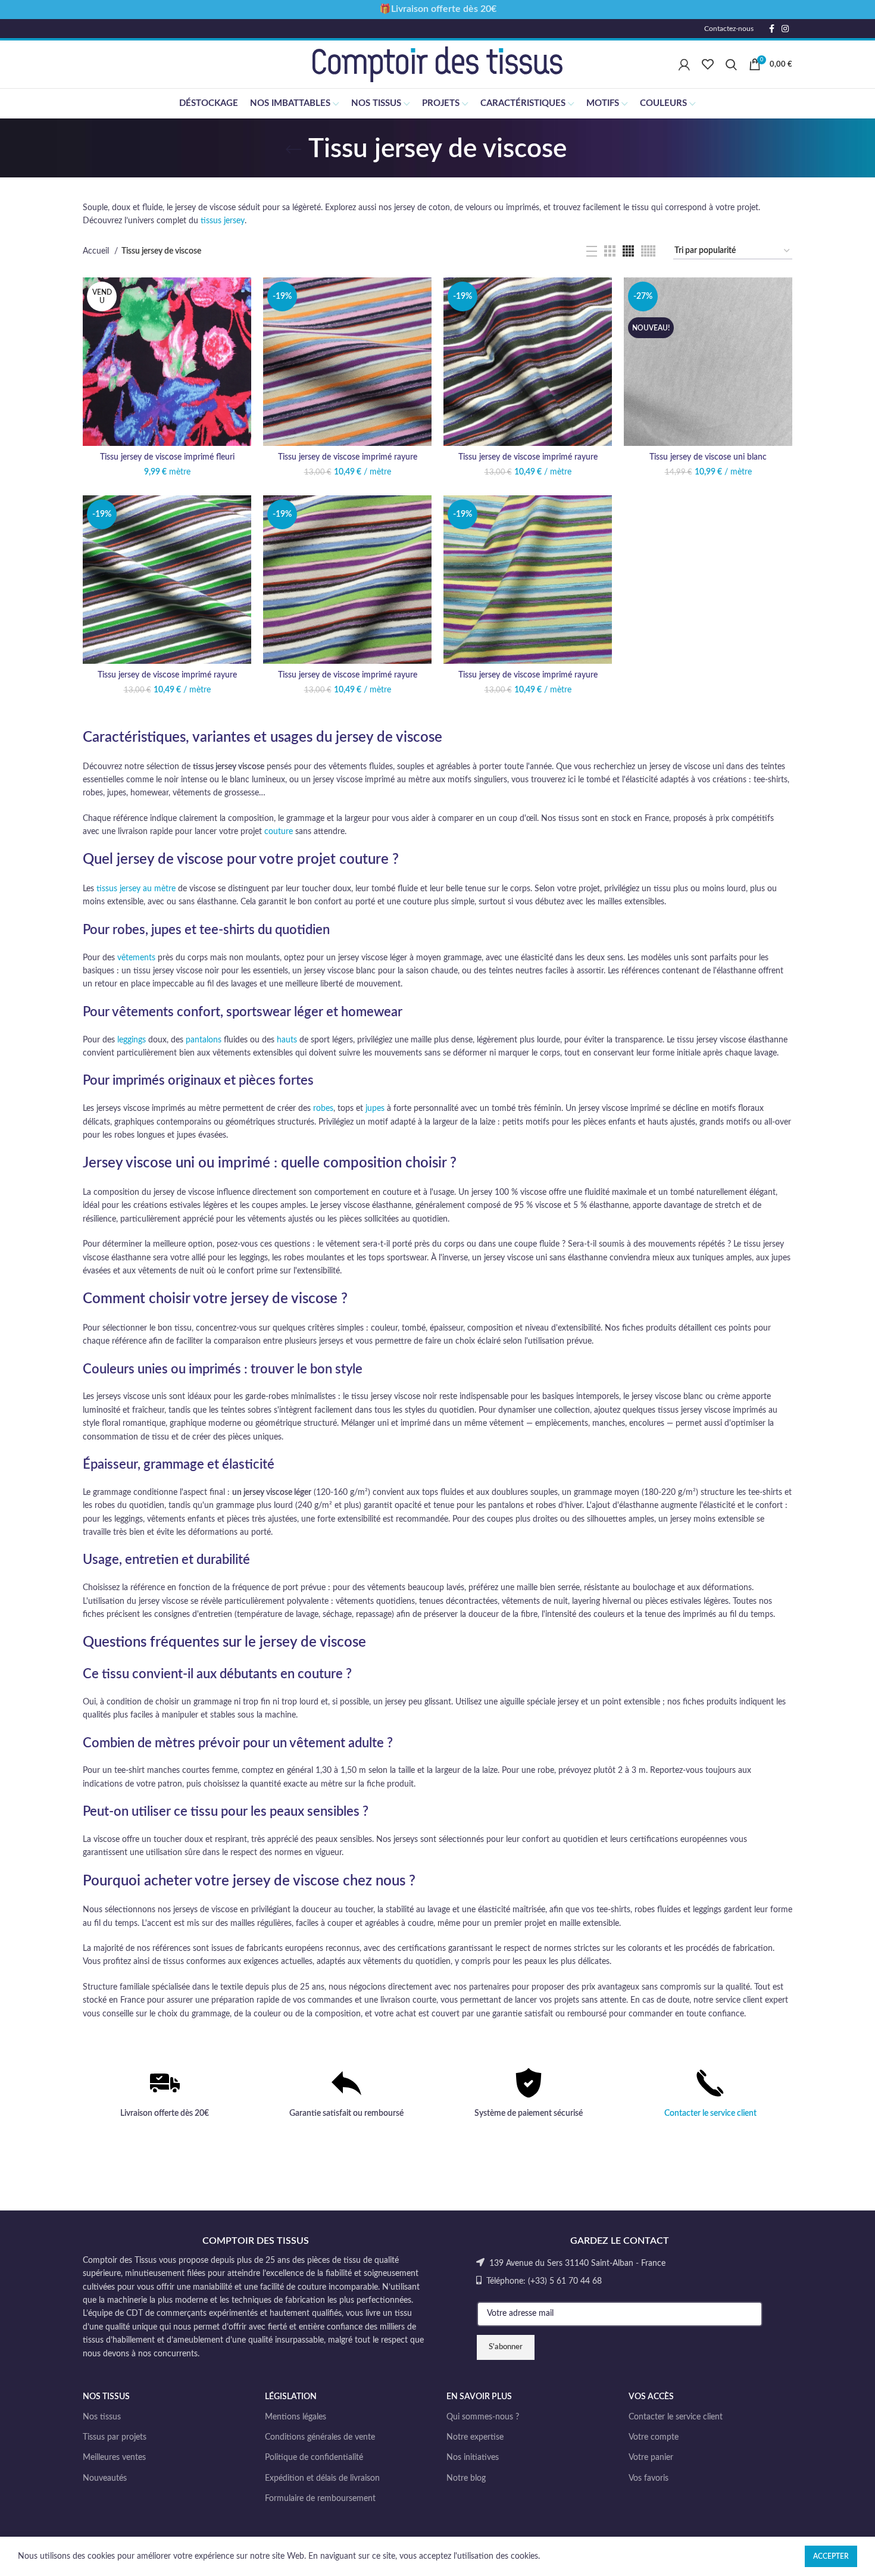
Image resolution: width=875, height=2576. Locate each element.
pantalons (204, 1040)
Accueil (97, 251)
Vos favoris (649, 2478)
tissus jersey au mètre (136, 889)
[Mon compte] (684, 64)
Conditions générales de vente (320, 2437)
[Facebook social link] (772, 29)
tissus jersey (223, 221)
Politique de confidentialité (314, 2458)
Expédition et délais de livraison (322, 2478)
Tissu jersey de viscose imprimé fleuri (167, 457)
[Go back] (293, 149)
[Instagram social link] (785, 29)
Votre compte (654, 2437)
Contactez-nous (729, 29)
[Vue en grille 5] (648, 251)
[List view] (592, 251)
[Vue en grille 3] (610, 251)
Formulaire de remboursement (320, 2499)
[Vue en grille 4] (628, 251)
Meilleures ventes (114, 2458)
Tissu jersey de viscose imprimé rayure (348, 457)
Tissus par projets (115, 2437)
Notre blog (466, 2478)
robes (323, 1109)
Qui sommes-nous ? (483, 2417)
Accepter (831, 2556)
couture (279, 832)
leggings (132, 1040)
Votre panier (651, 2458)
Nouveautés (105, 2478)
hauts (287, 1040)
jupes (375, 1109)
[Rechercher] (731, 64)
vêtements (136, 958)
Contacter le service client (710, 2113)
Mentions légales (296, 2417)
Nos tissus (102, 2417)
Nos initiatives (473, 2458)
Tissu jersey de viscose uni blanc (708, 457)
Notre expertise (475, 2437)
